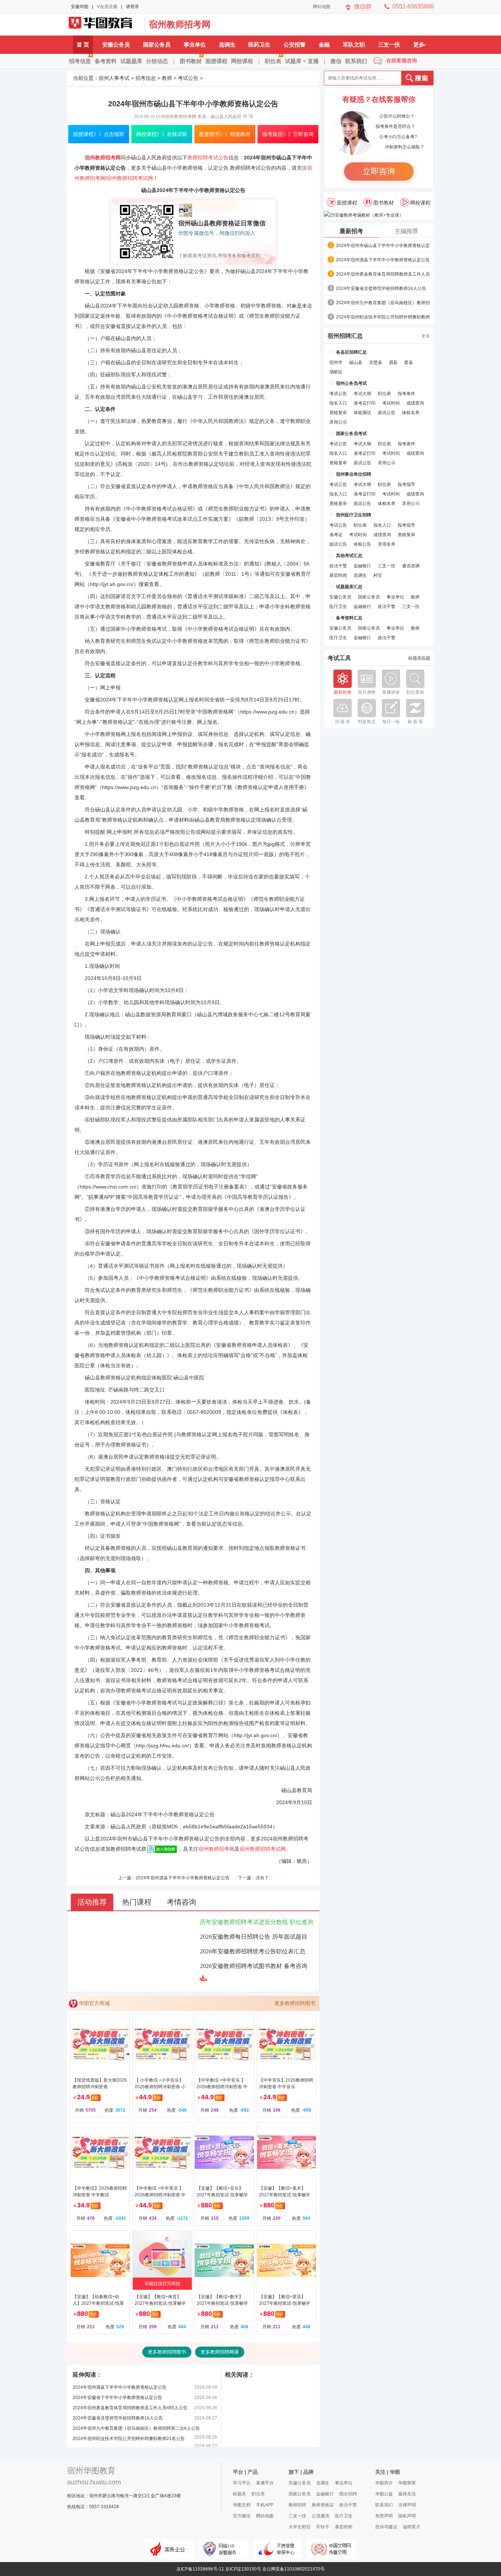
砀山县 (356, 362)
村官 (378, 575)
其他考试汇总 (349, 556)
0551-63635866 (413, 6)
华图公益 (384, 2494)
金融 (324, 45)
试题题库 (131, 61)
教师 (167, 78)
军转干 (323, 2527)
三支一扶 (389, 45)
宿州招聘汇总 (345, 336)
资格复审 (338, 413)
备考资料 (106, 61)
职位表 (273, 61)
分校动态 (157, 61)
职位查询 (301, 1922)
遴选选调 (411, 566)
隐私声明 (407, 2516)
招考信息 (80, 61)
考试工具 (339, 658)
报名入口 (338, 403)
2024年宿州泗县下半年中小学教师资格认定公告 (183, 1878)
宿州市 (336, 362)
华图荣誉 (407, 2483)
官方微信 (242, 2516)
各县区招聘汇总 (351, 352)
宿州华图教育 (91, 2471)
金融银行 (362, 566)
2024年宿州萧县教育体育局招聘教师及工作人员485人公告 (130, 2408)
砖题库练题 (419, 658)
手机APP (265, 2505)
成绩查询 (415, 403)
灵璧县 (376, 362)
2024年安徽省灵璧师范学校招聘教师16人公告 (118, 2418)
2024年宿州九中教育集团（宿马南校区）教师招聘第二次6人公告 (136, 2428)
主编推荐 (406, 231)
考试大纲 (362, 394)
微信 (336, 61)
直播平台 (265, 2483)
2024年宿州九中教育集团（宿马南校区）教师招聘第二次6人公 (383, 303)
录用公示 (338, 422)
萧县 (409, 362)
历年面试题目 (290, 1937)
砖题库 (239, 2494)
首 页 (83, 45)
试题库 (293, 61)
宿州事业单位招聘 (354, 474)
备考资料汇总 (349, 618)
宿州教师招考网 (180, 24)
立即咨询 (379, 171)
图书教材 (191, 61)
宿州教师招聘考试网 (130, 178)
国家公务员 (157, 45)
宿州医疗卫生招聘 (354, 515)
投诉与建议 (386, 2527)
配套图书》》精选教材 (225, 134)
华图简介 (384, 2483)
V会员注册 (107, 7)
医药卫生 (259, 45)
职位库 (258, 2494)
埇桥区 (336, 372)
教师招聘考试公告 (208, 158)
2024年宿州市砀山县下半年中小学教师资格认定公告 (383, 246)
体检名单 (411, 413)
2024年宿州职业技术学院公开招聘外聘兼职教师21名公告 (129, 2439)
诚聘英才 (412, 2527)
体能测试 (362, 413)
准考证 (336, 535)
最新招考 (351, 231)
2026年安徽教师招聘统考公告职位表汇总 (253, 1951)
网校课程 (242, 61)
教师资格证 (323, 2505)
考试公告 (188, 78)
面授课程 (216, 61)
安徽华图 (80, 7)
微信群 (363, 6)
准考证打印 (365, 403)
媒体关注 (407, 2494)
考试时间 (391, 403)
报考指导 (406, 484)
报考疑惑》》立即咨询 (288, 134)
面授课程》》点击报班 (99, 134)
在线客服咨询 (402, 60)
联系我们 (356, 61)
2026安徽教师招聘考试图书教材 (241, 1966)
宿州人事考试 (114, 78)
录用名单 (387, 544)
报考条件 (406, 394)
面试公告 (387, 413)
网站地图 (322, 7)
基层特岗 (338, 575)
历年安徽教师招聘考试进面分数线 (244, 1922)
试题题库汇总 (349, 587)
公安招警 (295, 45)
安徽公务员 (116, 45)
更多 (419, 45)
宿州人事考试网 (104, 25)
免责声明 (384, 2516)
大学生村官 (300, 2527)
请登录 (132, 7)
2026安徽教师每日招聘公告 (235, 1937)
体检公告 (362, 544)
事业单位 (195, 45)
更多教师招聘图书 (295, 2003)
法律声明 (407, 2505)
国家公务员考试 (351, 434)
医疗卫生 (338, 607)
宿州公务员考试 (351, 383)
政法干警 (338, 566)
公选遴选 (321, 2516)
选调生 (227, 45)
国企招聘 (348, 2494)
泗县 (393, 362)
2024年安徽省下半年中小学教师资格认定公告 (117, 2398)
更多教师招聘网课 (220, 2352)
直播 (313, 61)
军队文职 (354, 45)
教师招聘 (297, 2505)
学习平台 (242, 2483)
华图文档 (242, 2505)
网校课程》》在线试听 (162, 134)
